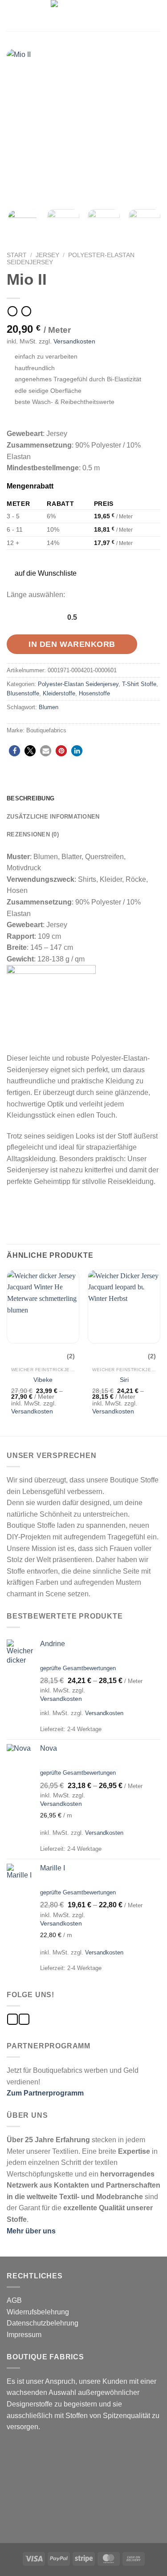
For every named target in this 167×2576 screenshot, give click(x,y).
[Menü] (12, 15)
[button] (41, 573)
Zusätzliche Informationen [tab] (53, 817)
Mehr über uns (31, 2231)
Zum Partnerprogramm (45, 2093)
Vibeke (43, 1380)
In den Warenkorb (72, 644)
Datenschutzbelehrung (43, 2323)
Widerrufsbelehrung (38, 2312)
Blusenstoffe (23, 693)
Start (17, 255)
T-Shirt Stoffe (139, 684)
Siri (124, 1380)
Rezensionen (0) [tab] (33, 834)
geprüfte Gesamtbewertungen (78, 1668)
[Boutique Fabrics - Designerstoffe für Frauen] (84, 16)
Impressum (24, 2335)
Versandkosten (74, 341)
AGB (14, 2300)
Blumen (49, 707)
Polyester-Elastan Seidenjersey (78, 684)
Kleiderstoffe (59, 693)
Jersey (47, 255)
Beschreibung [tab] (31, 798)
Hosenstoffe (94, 693)
